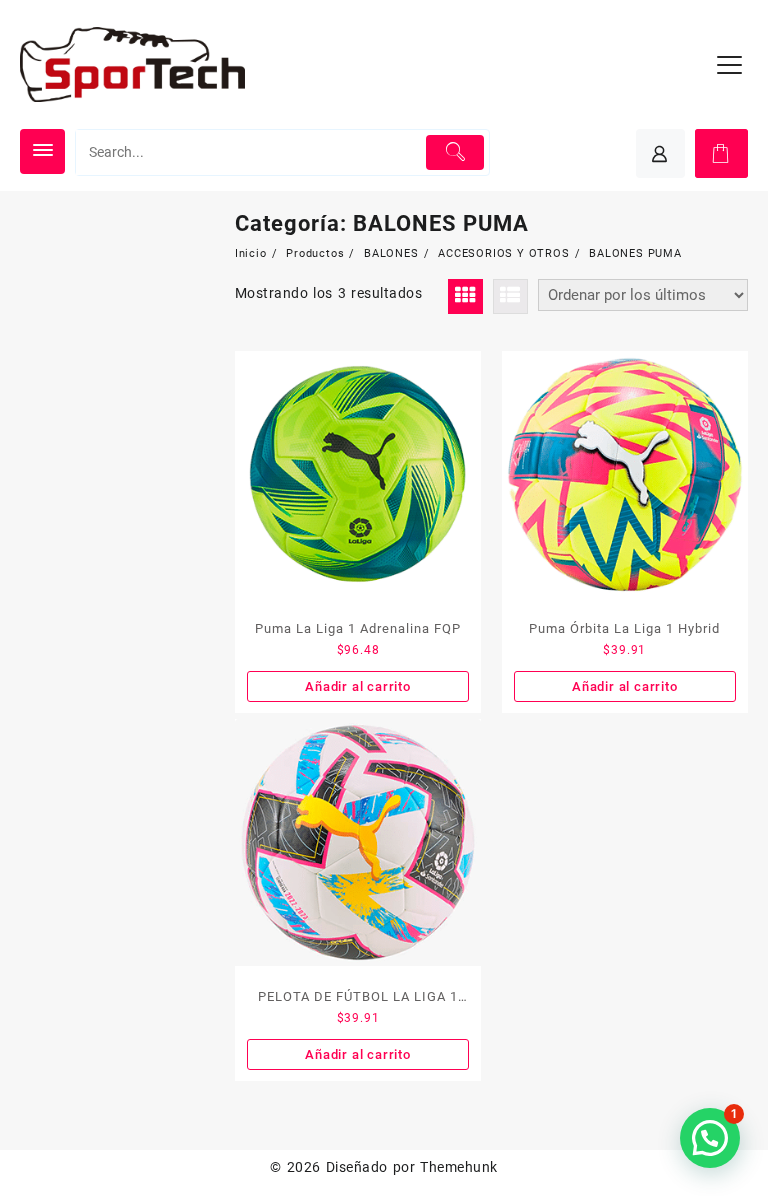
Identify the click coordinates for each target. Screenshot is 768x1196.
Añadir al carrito (358, 686)
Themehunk (458, 1167)
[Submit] (455, 152)
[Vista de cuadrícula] (465, 296)
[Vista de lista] (510, 296)
